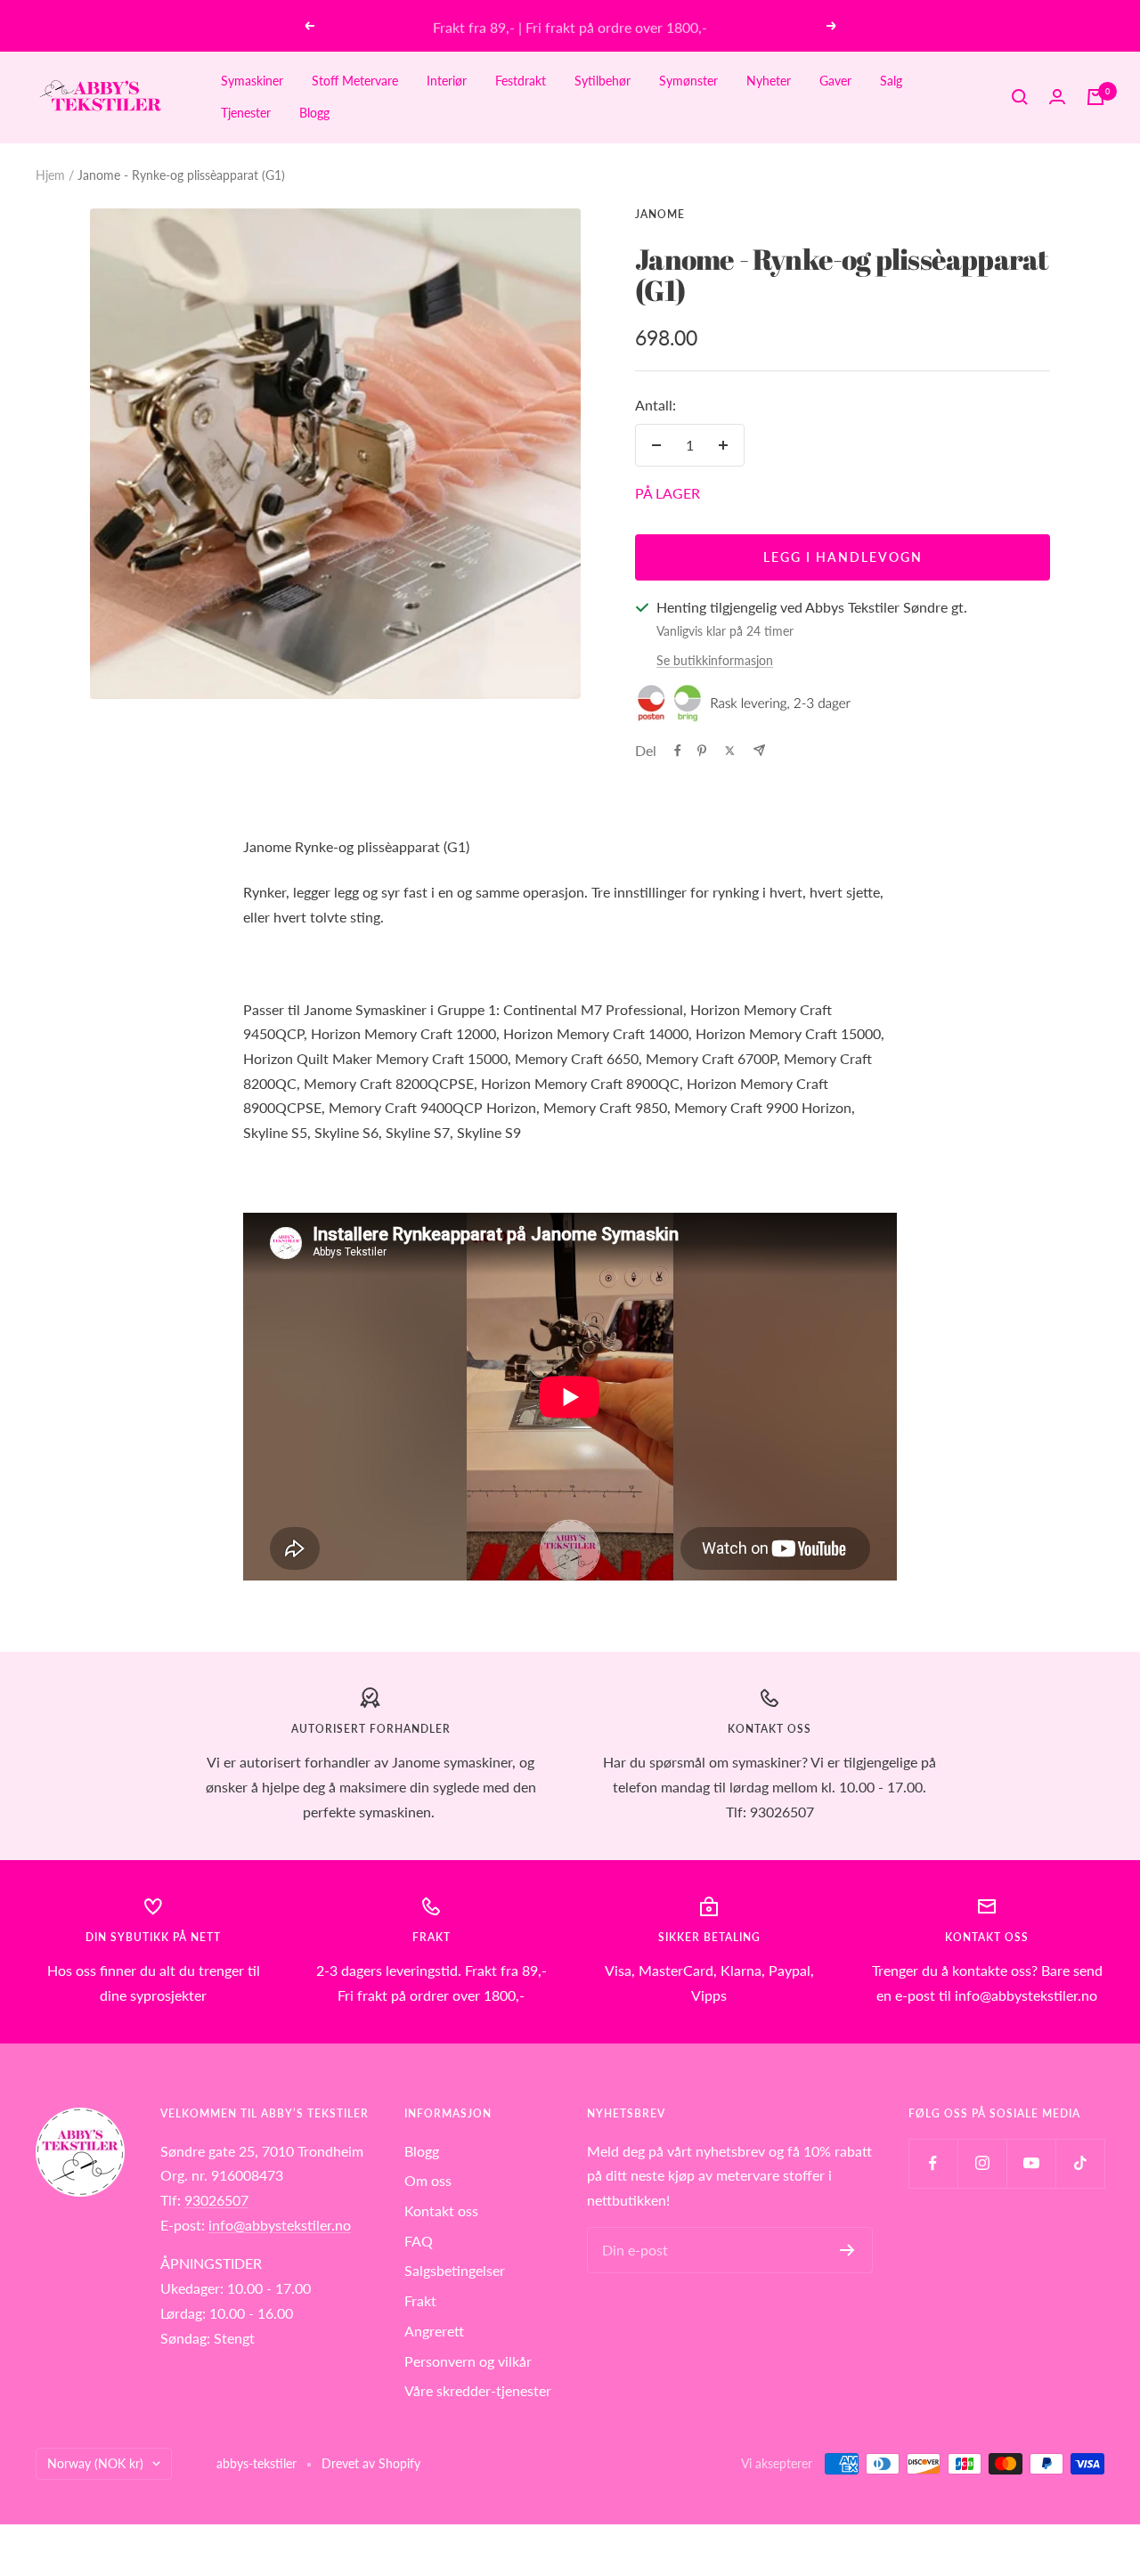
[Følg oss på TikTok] (1080, 2163)
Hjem (50, 175)
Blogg (314, 113)
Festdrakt (521, 81)
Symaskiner (252, 81)
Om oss (428, 2180)
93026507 (216, 2200)
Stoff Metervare (355, 81)
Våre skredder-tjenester (478, 2390)
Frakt (420, 2300)
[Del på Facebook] (678, 751)
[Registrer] (847, 2250)
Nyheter (769, 81)
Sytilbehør (603, 81)
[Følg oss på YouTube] (1031, 2163)
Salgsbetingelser (455, 2270)
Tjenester (246, 113)
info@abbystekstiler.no (280, 2225)
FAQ (419, 2241)
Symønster (688, 81)
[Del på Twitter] (730, 751)
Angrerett (434, 2331)
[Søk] (1020, 97)
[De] (759, 750)
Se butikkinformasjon (715, 660)
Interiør (447, 81)
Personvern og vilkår (468, 2361)
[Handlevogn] (1095, 97)
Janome (660, 214)
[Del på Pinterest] (702, 751)
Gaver (835, 81)
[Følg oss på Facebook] (933, 2163)
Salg (891, 81)
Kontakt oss (441, 2210)
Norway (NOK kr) (95, 2463)
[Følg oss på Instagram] (982, 2163)
